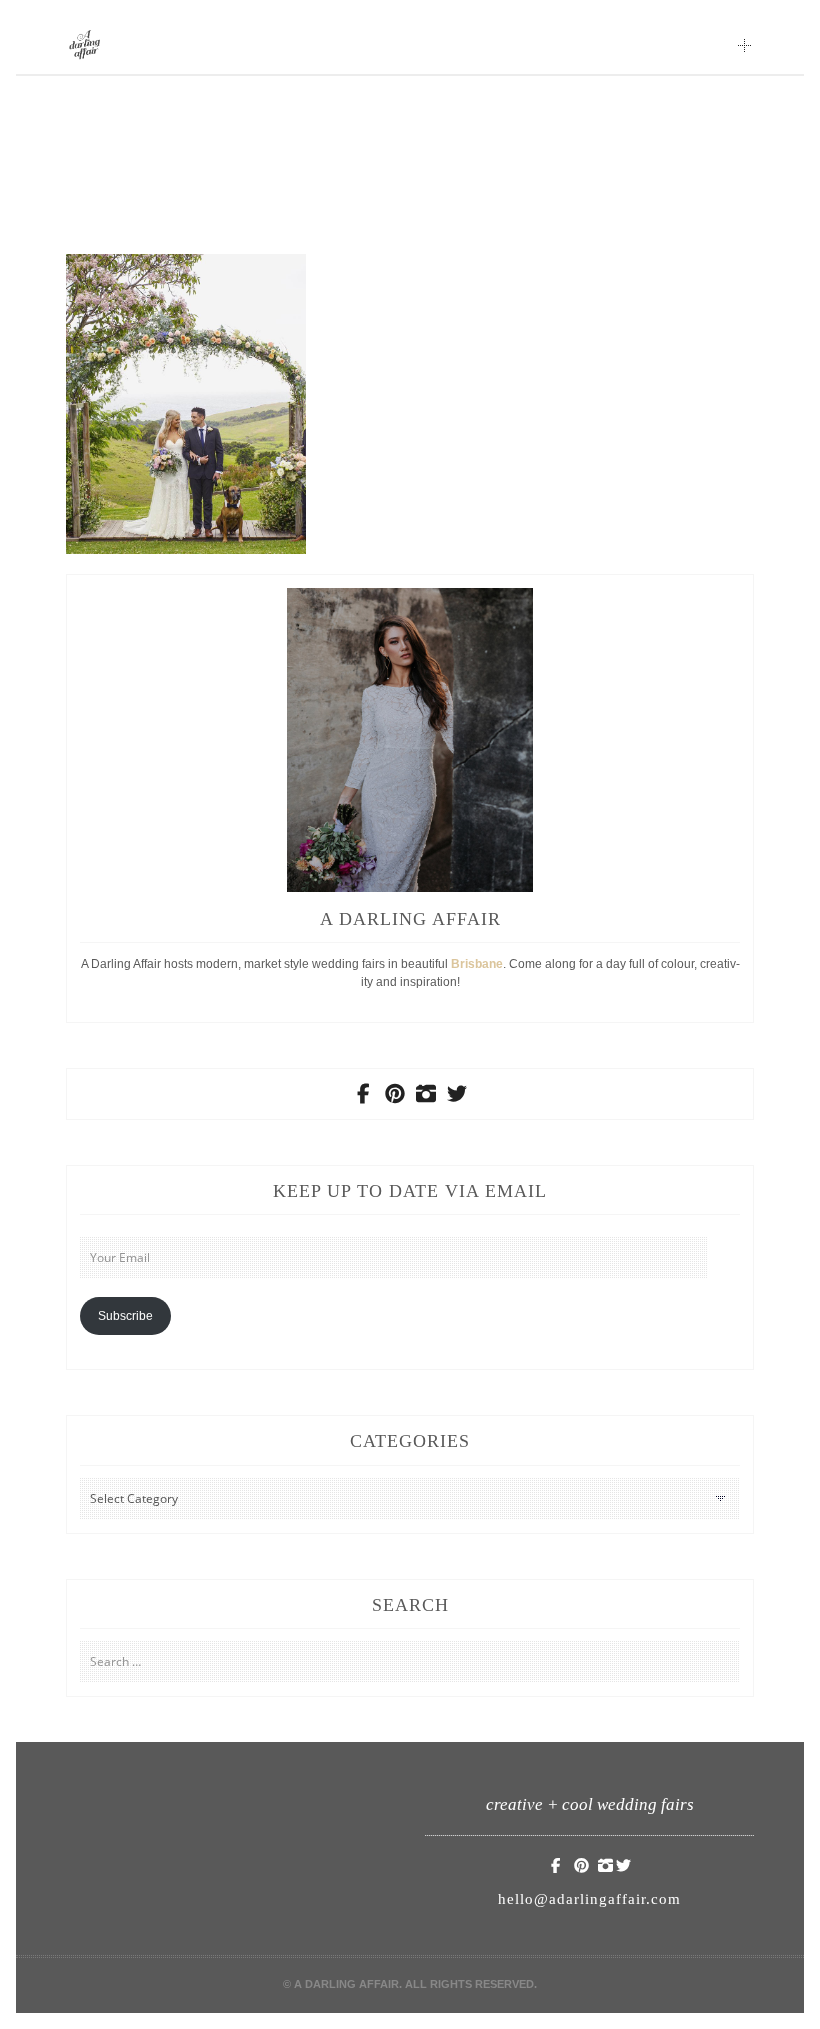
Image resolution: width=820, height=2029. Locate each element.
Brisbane (477, 964)
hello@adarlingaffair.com (589, 1899)
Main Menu (745, 45)
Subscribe (125, 1316)
